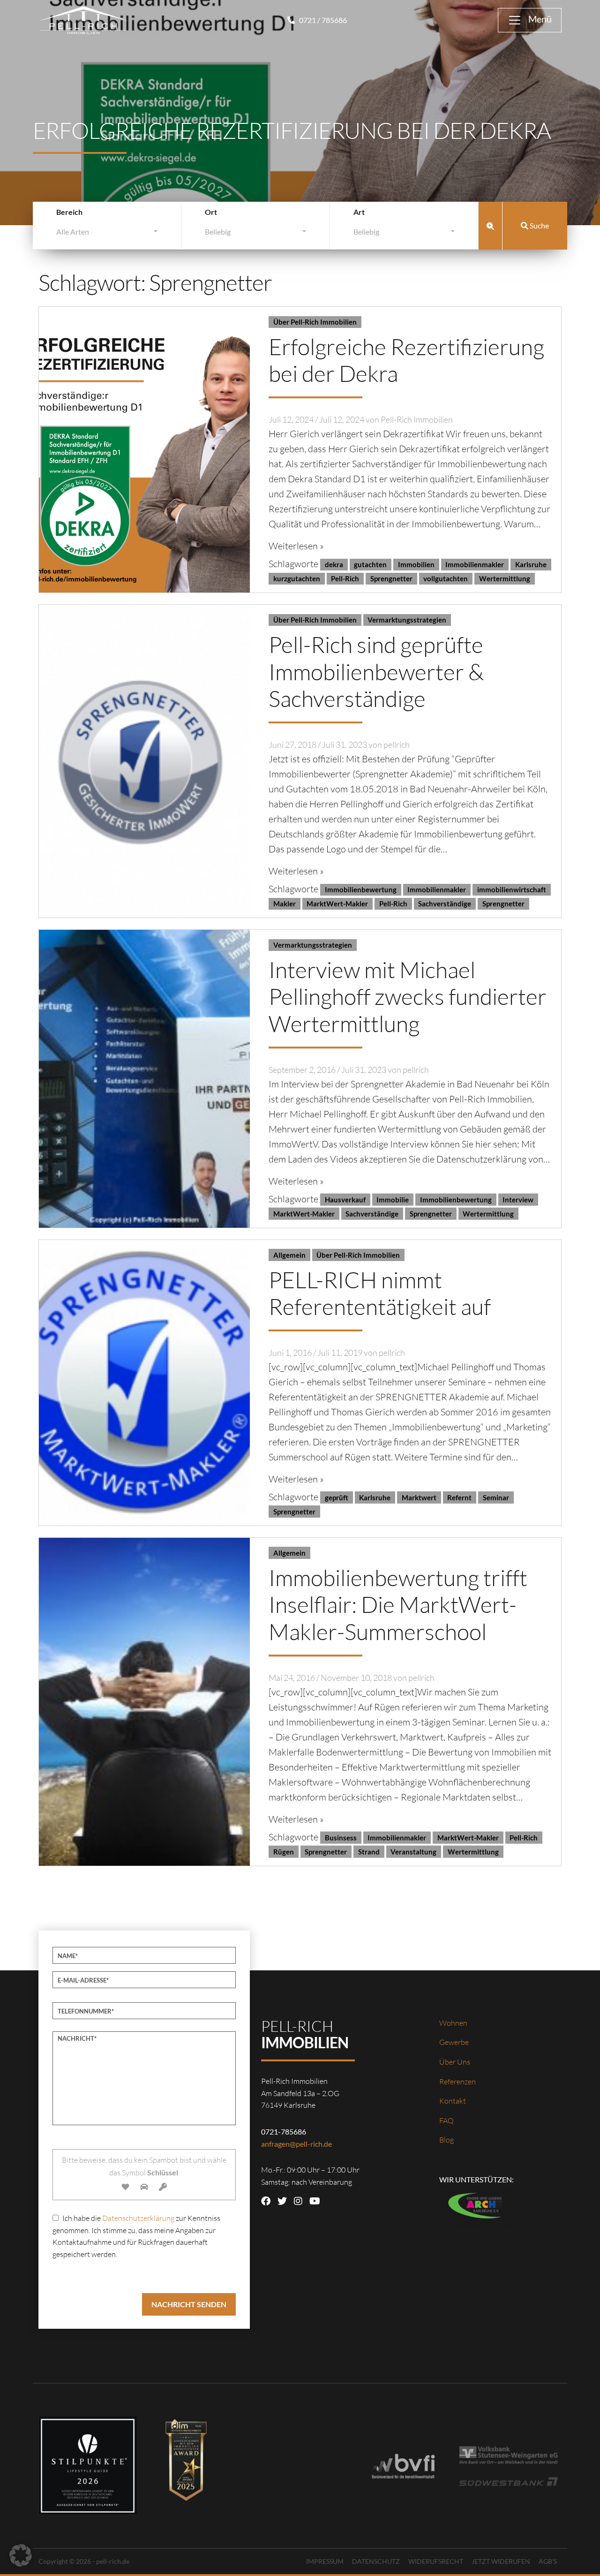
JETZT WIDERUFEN (501, 2561)
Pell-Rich (345, 578)
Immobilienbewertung (361, 889)
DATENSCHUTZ (376, 2561)
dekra (334, 564)
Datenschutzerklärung (138, 2218)
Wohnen (453, 2023)
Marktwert (419, 1497)
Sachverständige (445, 904)
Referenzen (457, 2082)
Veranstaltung (413, 1852)
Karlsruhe (531, 564)
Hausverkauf (345, 1200)
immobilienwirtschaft (512, 889)
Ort (211, 212)
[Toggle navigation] (530, 20)
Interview (518, 1200)
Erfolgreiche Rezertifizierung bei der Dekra (406, 360)
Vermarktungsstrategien (407, 620)
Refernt (459, 1497)
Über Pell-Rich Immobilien (315, 322)
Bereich (69, 212)
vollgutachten (446, 578)
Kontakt (453, 2101)
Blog (446, 2140)
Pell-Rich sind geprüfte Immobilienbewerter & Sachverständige (376, 671)
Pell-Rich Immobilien (417, 419)
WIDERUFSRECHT (436, 2561)
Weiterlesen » (296, 546)
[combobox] (107, 234)
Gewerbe (454, 2042)
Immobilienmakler (475, 564)
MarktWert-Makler (337, 904)
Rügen (284, 1852)
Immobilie (393, 1200)
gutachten (370, 564)
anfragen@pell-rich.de (296, 2144)
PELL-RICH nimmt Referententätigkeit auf (380, 1293)
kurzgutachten (297, 578)
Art (359, 212)
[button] (21, 2555)
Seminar (496, 1497)
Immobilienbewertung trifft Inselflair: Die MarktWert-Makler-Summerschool (398, 1604)
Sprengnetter (391, 578)
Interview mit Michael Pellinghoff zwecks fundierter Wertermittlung (408, 996)
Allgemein (289, 1255)
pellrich (397, 745)
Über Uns (455, 2062)
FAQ (446, 2120)
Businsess (341, 1838)
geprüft (337, 1497)
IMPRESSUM (325, 2561)
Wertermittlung (505, 578)
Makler (285, 904)
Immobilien (416, 564)
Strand (369, 1852)
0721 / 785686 (322, 20)
